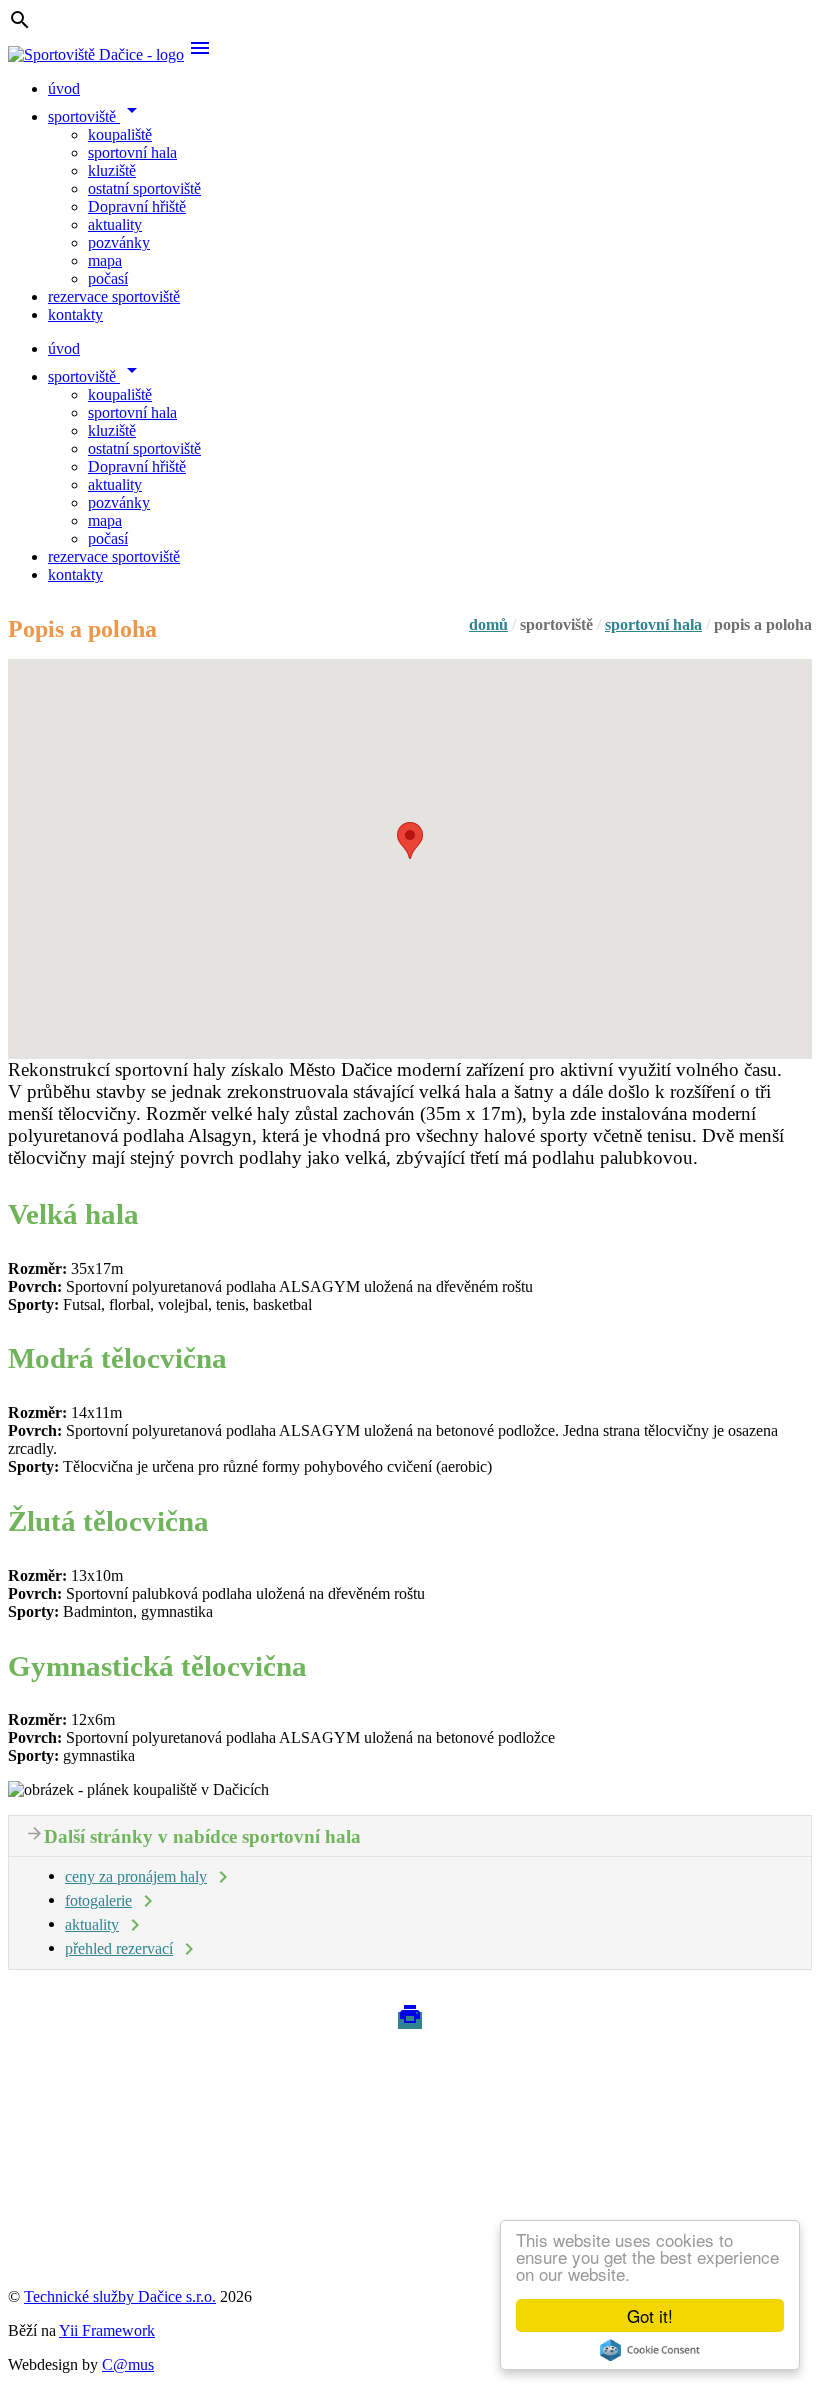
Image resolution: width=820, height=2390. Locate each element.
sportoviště (96, 116)
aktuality (115, 224)
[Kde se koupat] (82, 2244)
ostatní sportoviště (144, 188)
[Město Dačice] (80, 2104)
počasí (108, 278)
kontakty (75, 314)
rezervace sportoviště (114, 296)
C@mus (128, 2364)
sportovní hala (132, 152)
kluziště (112, 170)
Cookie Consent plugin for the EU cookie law (650, 2350)
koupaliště (120, 134)
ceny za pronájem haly (136, 1876)
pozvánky (119, 242)
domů (488, 624)
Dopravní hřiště (137, 206)
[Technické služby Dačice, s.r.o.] (118, 2208)
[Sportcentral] (74, 2262)
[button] (410, 840)
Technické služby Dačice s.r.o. (120, 2296)
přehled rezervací (119, 1948)
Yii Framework (107, 2330)
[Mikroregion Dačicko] (104, 2226)
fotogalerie (98, 1900)
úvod (64, 88)
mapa (105, 260)
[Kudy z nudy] (78, 2086)
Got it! (650, 2315)
